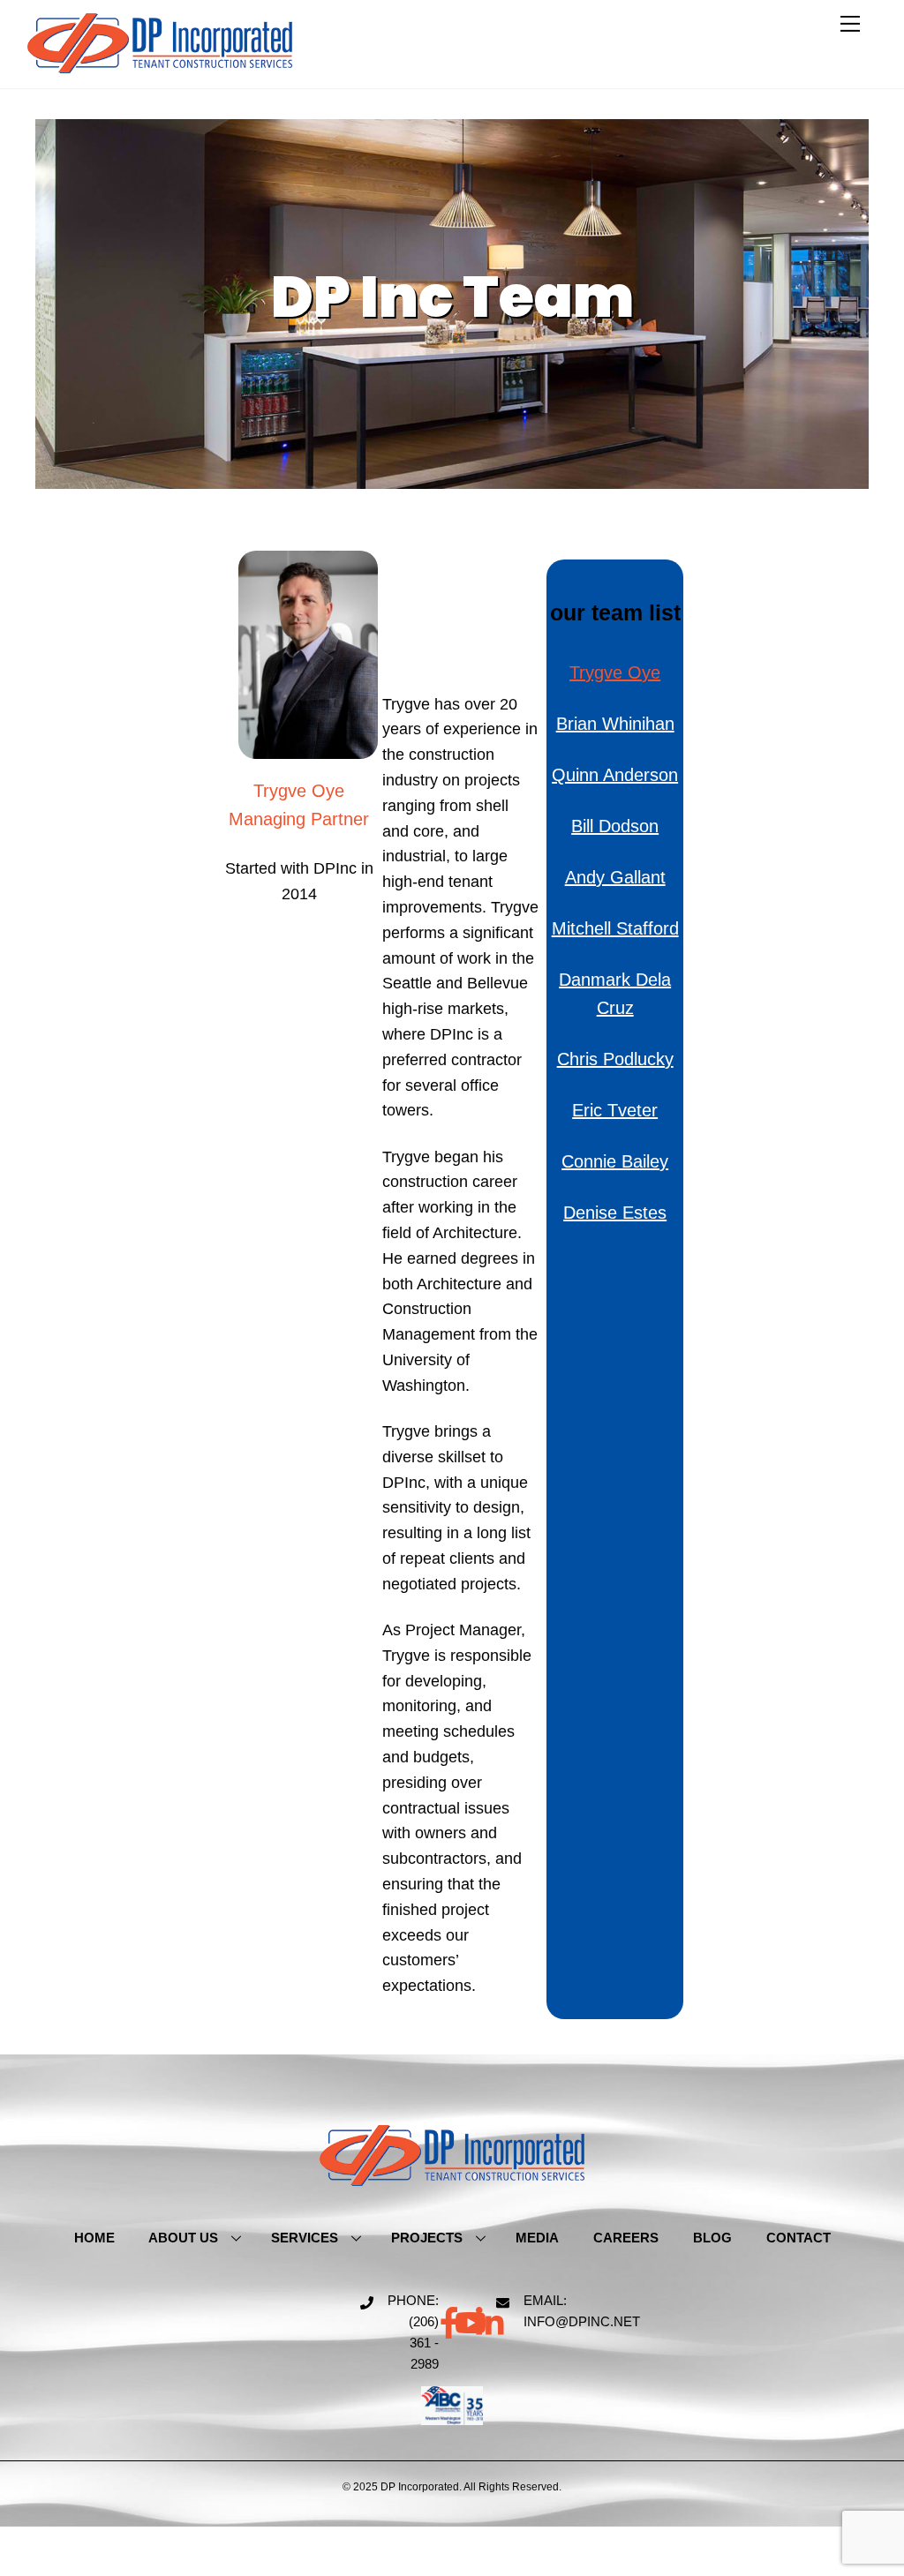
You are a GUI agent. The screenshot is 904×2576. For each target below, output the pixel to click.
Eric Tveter (615, 1110)
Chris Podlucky (615, 1059)
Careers (626, 2238)
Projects (427, 2238)
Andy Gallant (615, 877)
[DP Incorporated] (160, 66)
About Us (183, 2238)
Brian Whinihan (615, 724)
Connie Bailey (615, 1161)
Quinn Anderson (615, 775)
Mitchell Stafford (615, 928)
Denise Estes (615, 1213)
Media (537, 2238)
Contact (799, 2238)
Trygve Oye (615, 672)
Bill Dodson (615, 826)
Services (305, 2238)
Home (94, 2238)
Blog (712, 2238)
